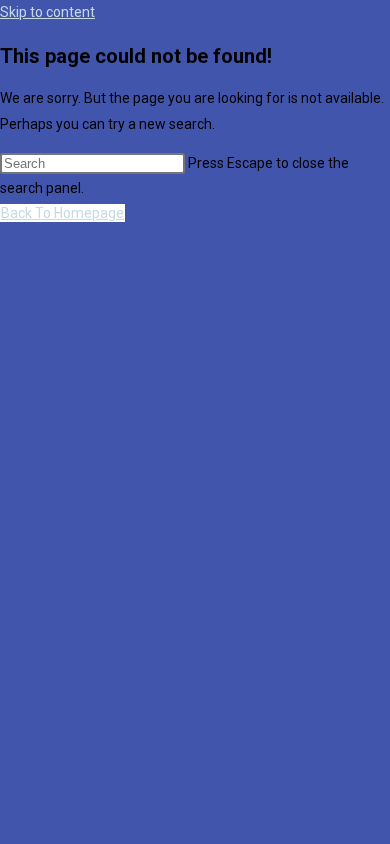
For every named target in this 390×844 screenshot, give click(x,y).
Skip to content (47, 12)
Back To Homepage (62, 213)
